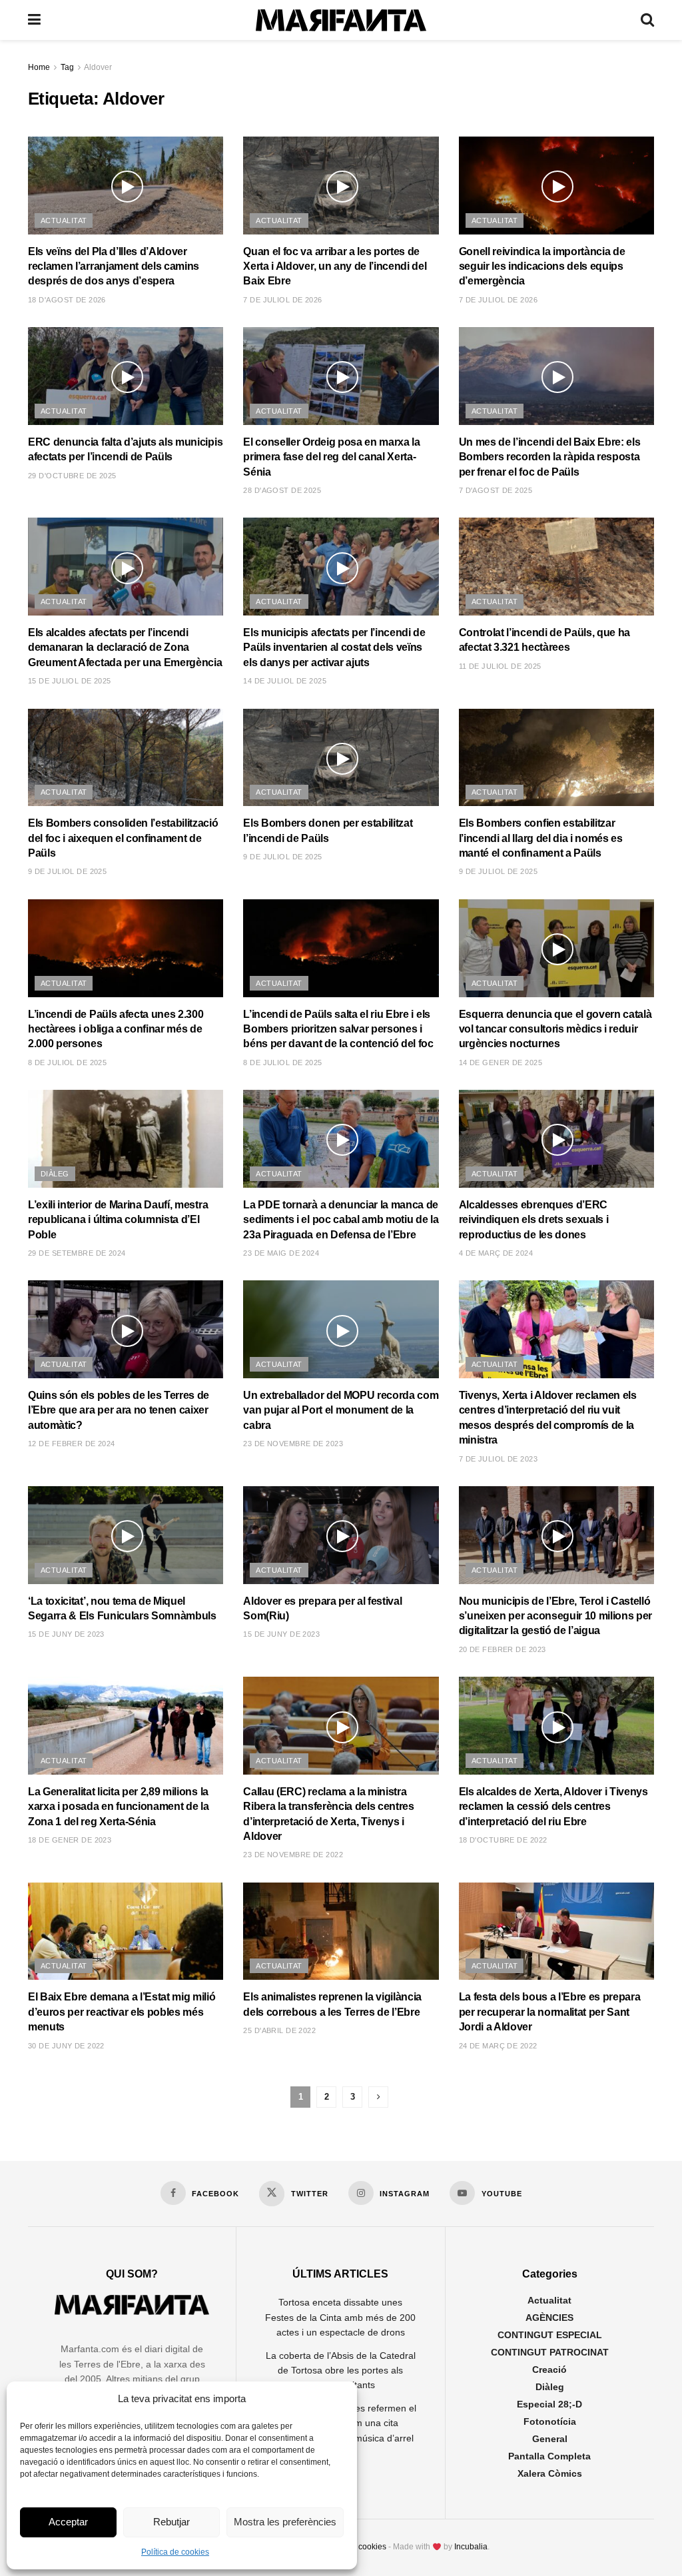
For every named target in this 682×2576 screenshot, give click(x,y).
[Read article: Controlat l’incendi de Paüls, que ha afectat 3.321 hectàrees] (556, 567)
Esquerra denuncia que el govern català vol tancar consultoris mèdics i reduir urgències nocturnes (555, 1029)
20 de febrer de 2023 (503, 1649)
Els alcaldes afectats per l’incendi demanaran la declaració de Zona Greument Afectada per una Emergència (125, 647)
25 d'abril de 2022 (279, 2030)
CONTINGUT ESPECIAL (550, 2335)
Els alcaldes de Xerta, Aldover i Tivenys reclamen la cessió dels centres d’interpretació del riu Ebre (553, 1807)
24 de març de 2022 (498, 2046)
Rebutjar (171, 2522)
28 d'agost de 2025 (282, 490)
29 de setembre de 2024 (77, 1253)
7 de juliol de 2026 (282, 300)
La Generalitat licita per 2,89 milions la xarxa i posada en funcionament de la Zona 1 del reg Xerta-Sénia (118, 1807)
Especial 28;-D (549, 2404)
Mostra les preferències (285, 2522)
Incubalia (471, 2547)
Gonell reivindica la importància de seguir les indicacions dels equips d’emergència (542, 266)
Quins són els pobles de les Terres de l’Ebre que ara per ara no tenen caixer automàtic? (119, 1410)
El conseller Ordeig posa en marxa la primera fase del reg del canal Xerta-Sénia (331, 457)
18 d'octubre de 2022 (503, 1840)
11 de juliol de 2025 (500, 666)
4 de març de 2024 (496, 1253)
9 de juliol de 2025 (67, 871)
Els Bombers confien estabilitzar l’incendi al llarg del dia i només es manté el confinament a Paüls (541, 838)
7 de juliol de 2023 (498, 1459)
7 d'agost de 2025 (496, 490)
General (550, 2439)
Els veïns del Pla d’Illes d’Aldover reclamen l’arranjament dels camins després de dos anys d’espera (114, 266)
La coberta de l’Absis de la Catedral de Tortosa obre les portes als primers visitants (341, 2370)
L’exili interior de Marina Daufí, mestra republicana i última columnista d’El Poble (118, 1220)
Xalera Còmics (550, 2473)
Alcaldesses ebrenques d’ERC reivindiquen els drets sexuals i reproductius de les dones (534, 1220)
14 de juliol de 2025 (285, 681)
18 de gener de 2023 (70, 1840)
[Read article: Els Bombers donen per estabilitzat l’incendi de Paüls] (341, 758)
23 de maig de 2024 (281, 1253)
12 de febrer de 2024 (72, 1444)
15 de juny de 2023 (66, 1634)
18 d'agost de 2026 (67, 300)
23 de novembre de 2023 (293, 1444)
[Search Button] (647, 20)
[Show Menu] (34, 20)
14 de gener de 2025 (501, 1063)
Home (39, 67)
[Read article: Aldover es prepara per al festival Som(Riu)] (341, 1535)
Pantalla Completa (549, 2456)
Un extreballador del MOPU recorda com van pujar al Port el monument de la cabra (341, 1410)
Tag (67, 67)
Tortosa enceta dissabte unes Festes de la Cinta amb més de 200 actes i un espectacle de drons (340, 2317)
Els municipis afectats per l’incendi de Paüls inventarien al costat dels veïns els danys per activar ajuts (334, 647)
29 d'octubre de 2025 (72, 476)
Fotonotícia (550, 2421)
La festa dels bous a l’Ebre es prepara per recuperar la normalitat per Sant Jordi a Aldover (550, 2012)
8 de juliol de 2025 (67, 1063)
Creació (549, 2369)
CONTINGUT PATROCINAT (550, 2352)
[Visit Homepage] (341, 20)
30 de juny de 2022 (66, 2046)
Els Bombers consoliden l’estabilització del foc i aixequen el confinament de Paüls (123, 838)
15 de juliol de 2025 (70, 681)
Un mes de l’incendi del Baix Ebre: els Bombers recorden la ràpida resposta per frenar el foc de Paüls (550, 457)
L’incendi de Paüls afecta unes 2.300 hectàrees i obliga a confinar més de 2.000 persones (116, 1029)
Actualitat (64, 220)
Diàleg (55, 1174)
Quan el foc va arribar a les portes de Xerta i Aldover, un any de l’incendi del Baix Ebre (335, 266)
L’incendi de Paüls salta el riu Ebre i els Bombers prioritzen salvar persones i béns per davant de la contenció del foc (338, 1029)
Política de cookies (175, 2552)
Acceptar (68, 2522)
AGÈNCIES (549, 2318)
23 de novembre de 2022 (293, 1855)
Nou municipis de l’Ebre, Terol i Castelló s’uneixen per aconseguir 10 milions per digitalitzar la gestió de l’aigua (556, 1616)
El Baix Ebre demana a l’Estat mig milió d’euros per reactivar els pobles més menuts (122, 2012)
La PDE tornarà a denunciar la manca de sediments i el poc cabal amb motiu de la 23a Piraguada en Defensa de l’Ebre (341, 1220)
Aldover (98, 67)
